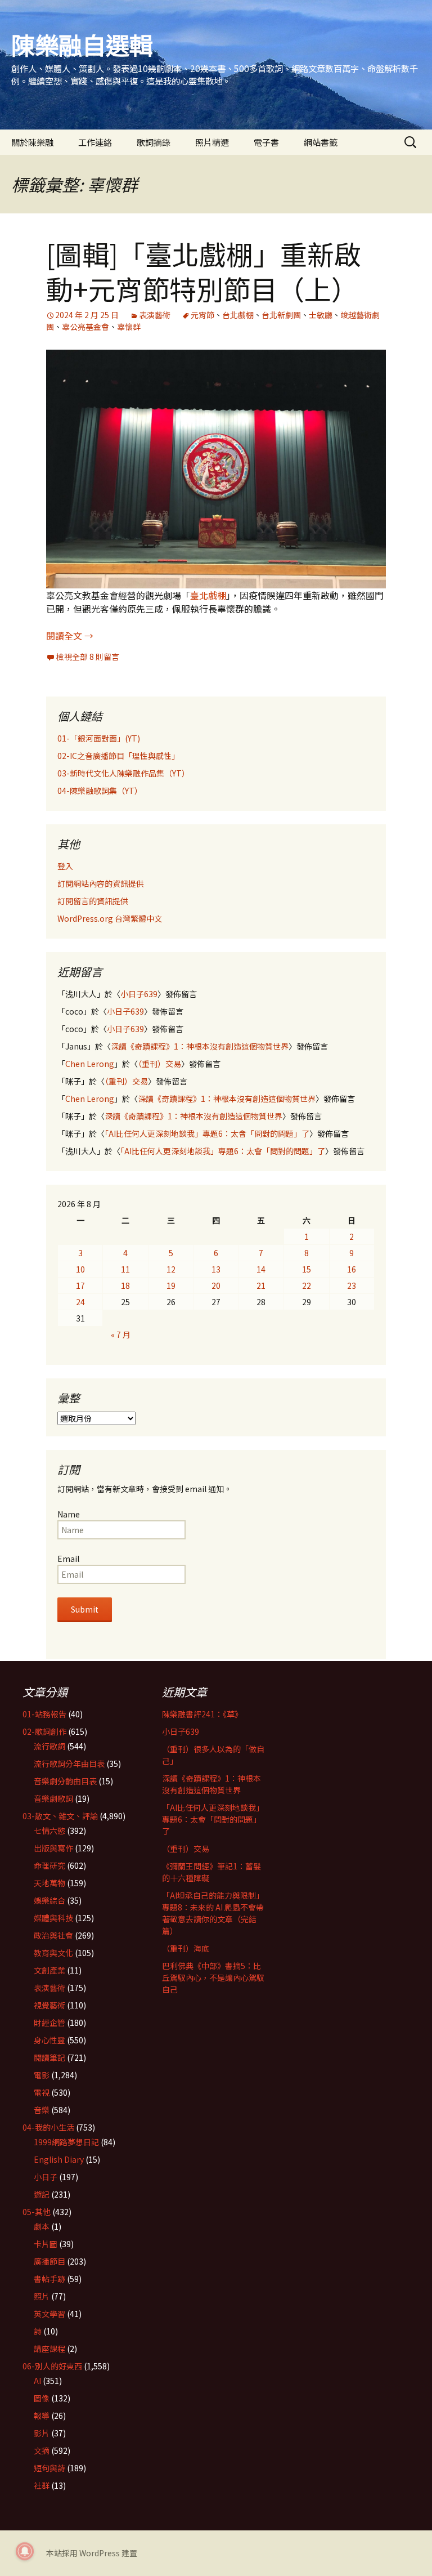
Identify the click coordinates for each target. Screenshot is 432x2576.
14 (261, 1269)
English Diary (59, 2159)
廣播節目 (49, 2261)
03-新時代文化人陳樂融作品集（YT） (123, 773)
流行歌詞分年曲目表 (69, 1764)
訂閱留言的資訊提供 (93, 901)
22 (307, 1285)
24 (80, 1302)
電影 (42, 2075)
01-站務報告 (44, 1714)
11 (125, 1269)
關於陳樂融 (32, 142)
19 (171, 1285)
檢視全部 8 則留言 (88, 657)
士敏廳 (321, 315)
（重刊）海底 (186, 1948)
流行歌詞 (49, 1746)
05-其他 (37, 2212)
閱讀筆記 (49, 2057)
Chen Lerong (90, 1064)
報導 (42, 2416)
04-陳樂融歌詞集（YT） (100, 791)
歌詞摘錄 (154, 142)
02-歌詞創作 (44, 1731)
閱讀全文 (70, 636)
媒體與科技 (53, 1918)
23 (352, 1285)
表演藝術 (155, 315)
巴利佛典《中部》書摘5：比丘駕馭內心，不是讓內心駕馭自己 (213, 1977)
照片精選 (212, 142)
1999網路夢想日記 (66, 2142)
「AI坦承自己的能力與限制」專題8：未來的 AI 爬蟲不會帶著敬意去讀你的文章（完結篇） (213, 1913)
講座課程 (49, 2349)
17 (80, 1285)
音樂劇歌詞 (53, 1798)
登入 (65, 866)
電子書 (266, 142)
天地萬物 (49, 1883)
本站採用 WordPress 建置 (92, 2553)
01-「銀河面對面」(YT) (99, 738)
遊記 (42, 2194)
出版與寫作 (53, 1848)
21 (261, 1285)
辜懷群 (129, 327)
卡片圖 (46, 2244)
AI (37, 2381)
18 (125, 1285)
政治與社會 (53, 1935)
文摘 (42, 2450)
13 (216, 1269)
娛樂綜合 (49, 1900)
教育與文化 (53, 1953)
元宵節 (202, 315)
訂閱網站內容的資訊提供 (101, 883)
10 (80, 1269)
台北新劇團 (281, 315)
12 (171, 1269)
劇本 (42, 2226)
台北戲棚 (238, 315)
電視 (42, 2092)
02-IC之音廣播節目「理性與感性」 (118, 756)
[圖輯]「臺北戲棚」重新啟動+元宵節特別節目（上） (204, 271)
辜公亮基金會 (85, 327)
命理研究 (49, 1865)
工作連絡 (95, 142)
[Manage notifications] (25, 2551)
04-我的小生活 (48, 2127)
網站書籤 (321, 142)
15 (307, 1269)
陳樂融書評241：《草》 (202, 1714)
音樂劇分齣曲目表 (65, 1781)
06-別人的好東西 (52, 2366)
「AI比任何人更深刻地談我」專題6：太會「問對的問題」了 (207, 1133)
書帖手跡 (49, 2279)
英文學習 (49, 2314)
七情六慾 (49, 1831)
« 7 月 (121, 1334)
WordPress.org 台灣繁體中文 (110, 918)
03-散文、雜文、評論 (60, 1816)
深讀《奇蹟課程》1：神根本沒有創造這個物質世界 (200, 1046)
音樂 (42, 2110)
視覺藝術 (49, 2005)
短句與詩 (49, 2468)
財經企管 (49, 2023)
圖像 (42, 2398)
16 (352, 1269)
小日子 (46, 2177)
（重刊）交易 (159, 1064)
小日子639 (139, 994)
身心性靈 (49, 2040)
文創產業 (49, 1970)
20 (216, 1285)
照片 (42, 2296)
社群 (42, 2485)
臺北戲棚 (208, 595)
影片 (42, 2433)
